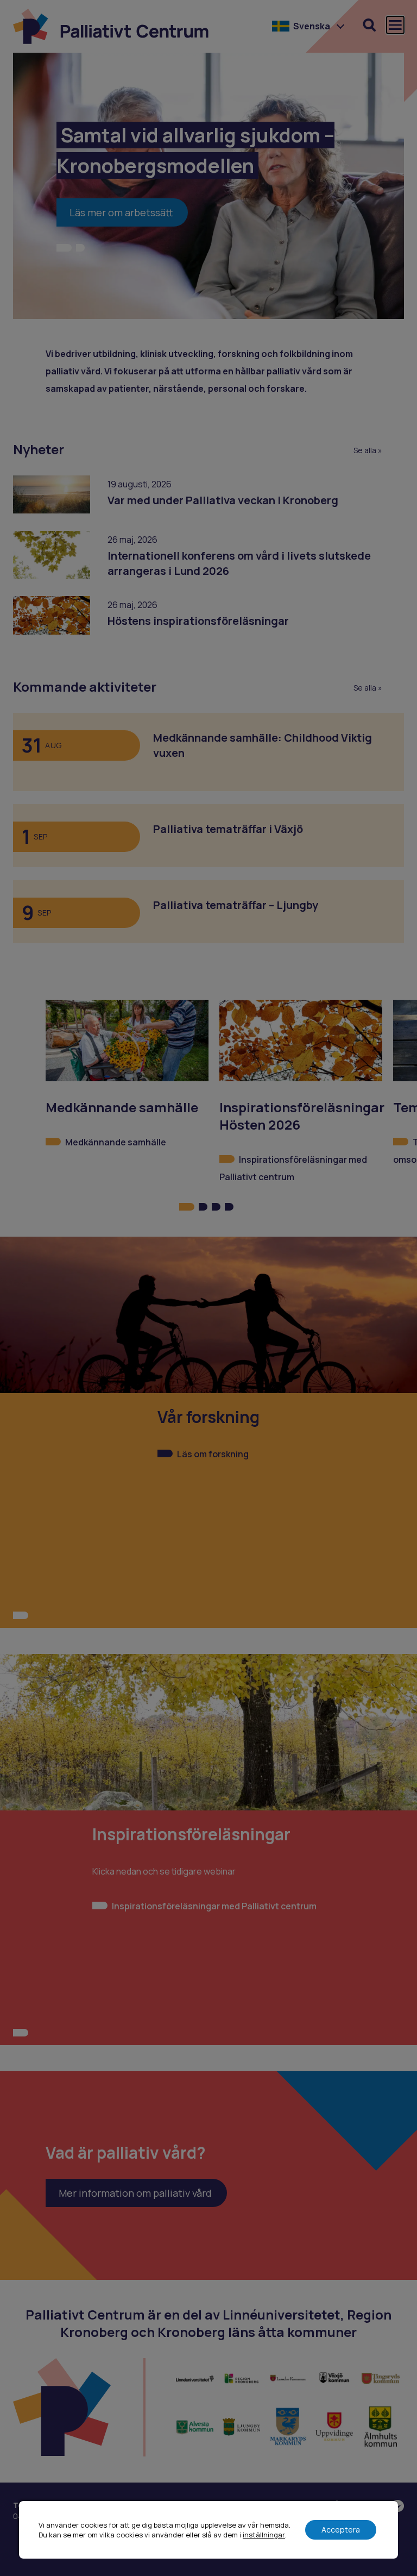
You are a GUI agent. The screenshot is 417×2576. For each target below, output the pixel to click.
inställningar (264, 2535)
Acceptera (341, 2530)
